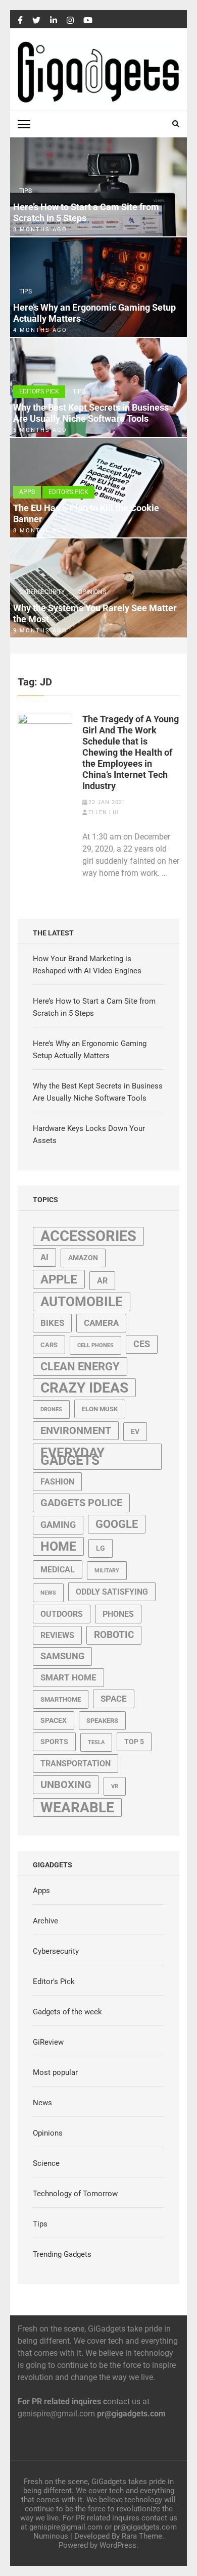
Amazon (83, 1258)
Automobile (82, 1302)
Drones (51, 1409)
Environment (76, 1431)
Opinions (92, 592)
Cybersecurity (42, 592)
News (48, 1593)
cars (49, 1345)
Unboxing (66, 1785)
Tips (26, 191)
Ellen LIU (104, 812)
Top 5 (134, 1742)
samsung (62, 1656)
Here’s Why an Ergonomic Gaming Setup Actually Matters (94, 313)
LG (101, 1548)
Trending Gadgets (62, 2254)
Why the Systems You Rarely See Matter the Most (95, 613)
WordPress (118, 2545)
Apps (27, 492)
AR (102, 1281)
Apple (59, 1279)
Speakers (102, 1721)
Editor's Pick (39, 391)
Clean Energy (80, 1367)
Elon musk (100, 1409)
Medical (58, 1570)
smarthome (61, 1699)
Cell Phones (95, 1345)
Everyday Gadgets (72, 1456)
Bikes (52, 1323)
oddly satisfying (112, 1592)
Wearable (77, 1807)
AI (44, 1257)
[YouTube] (88, 21)
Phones (118, 1614)
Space (114, 1699)
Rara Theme (142, 2536)
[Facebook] (20, 21)
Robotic (114, 1635)
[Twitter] (36, 21)
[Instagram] (70, 21)
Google (117, 1524)
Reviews (57, 1635)
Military (107, 1571)
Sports (54, 1742)
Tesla (96, 1742)
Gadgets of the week (67, 2012)
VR (115, 1786)
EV (135, 1431)
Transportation (76, 1764)
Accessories (88, 1236)
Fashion (57, 1482)
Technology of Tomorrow (75, 2194)
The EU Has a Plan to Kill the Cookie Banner (86, 513)
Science (46, 2163)
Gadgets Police (81, 1503)
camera (101, 1323)
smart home (68, 1677)
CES (142, 1344)
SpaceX (54, 1720)
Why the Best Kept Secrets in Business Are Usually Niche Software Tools (91, 413)
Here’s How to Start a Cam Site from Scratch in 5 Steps (86, 212)
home (58, 1546)
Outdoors (62, 1614)
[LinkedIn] (54, 21)
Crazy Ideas (84, 1388)
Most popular (55, 2072)
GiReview (48, 2042)
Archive (45, 1921)
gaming (58, 1525)
